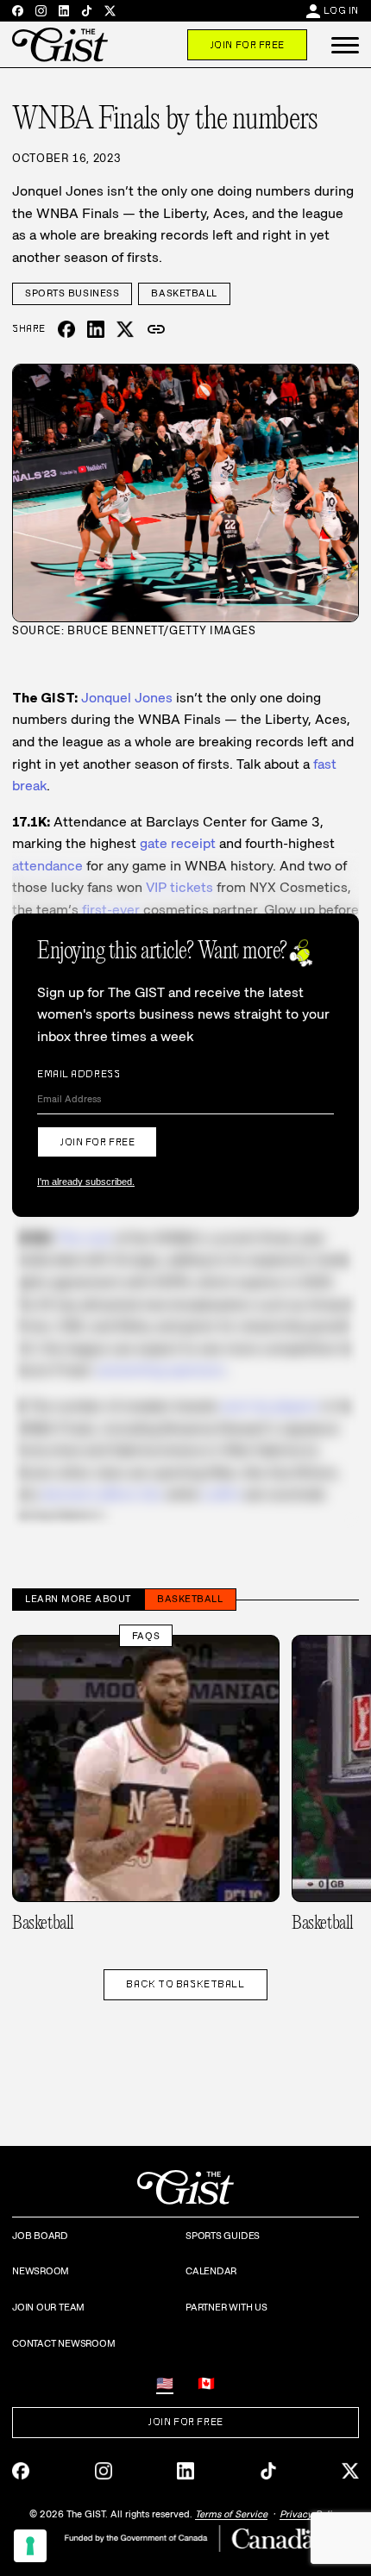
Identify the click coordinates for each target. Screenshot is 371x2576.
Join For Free (247, 45)
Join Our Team (48, 2307)
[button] (345, 45)
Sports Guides (223, 2236)
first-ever (111, 910)
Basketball (184, 293)
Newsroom (41, 2271)
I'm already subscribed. (86, 1182)
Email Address (79, 1074)
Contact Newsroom (63, 2343)
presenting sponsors (161, 1370)
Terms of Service (231, 2514)
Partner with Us (226, 2307)
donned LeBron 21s (102, 1494)
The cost (84, 1238)
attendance (47, 866)
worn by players (270, 1406)
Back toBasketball (185, 1984)
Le (221, 1494)
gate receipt (178, 843)
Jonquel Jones (127, 698)
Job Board (40, 2236)
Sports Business (72, 293)
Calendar (211, 2271)
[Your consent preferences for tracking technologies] (30, 2546)
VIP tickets (179, 887)
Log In (341, 10)
